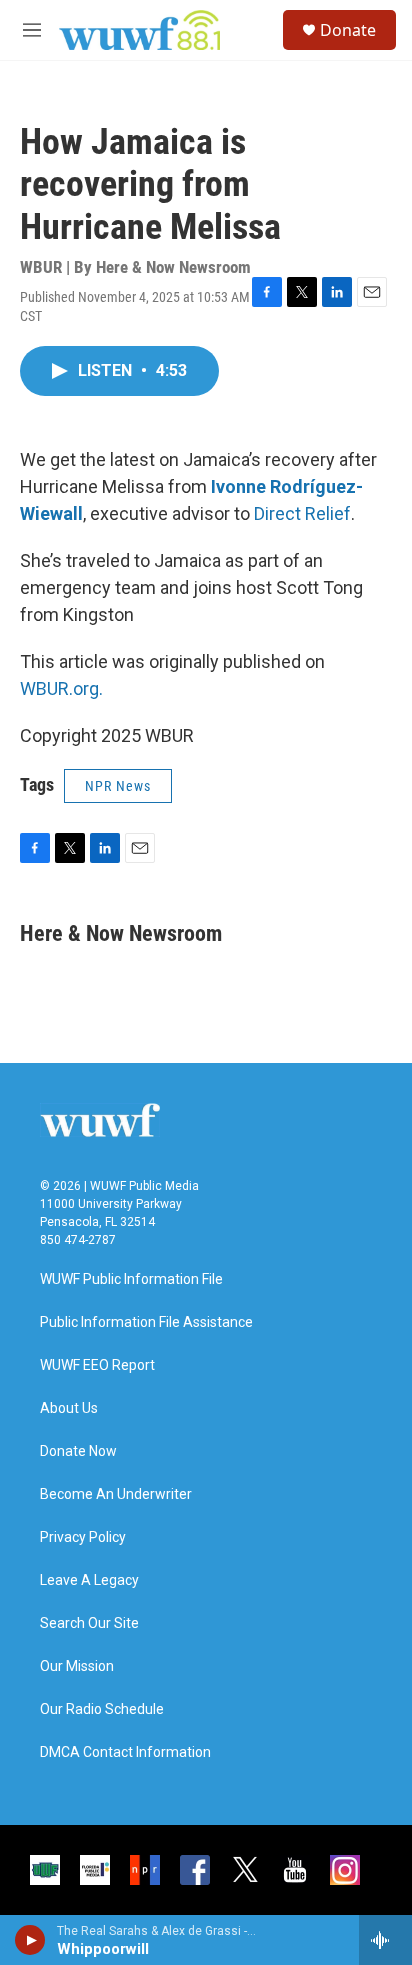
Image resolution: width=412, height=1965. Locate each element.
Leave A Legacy (89, 1580)
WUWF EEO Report (97, 1365)
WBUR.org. (61, 688)
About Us (69, 1408)
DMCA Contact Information (125, 1752)
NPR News (118, 786)
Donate (348, 30)
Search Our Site (89, 1623)
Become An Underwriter (116, 1494)
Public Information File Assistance (146, 1322)
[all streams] (385, 1940)
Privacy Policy (83, 1537)
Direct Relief (302, 513)
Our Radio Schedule (102, 1709)
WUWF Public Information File (131, 1279)
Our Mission (77, 1666)
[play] (30, 1940)
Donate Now (78, 1451)
